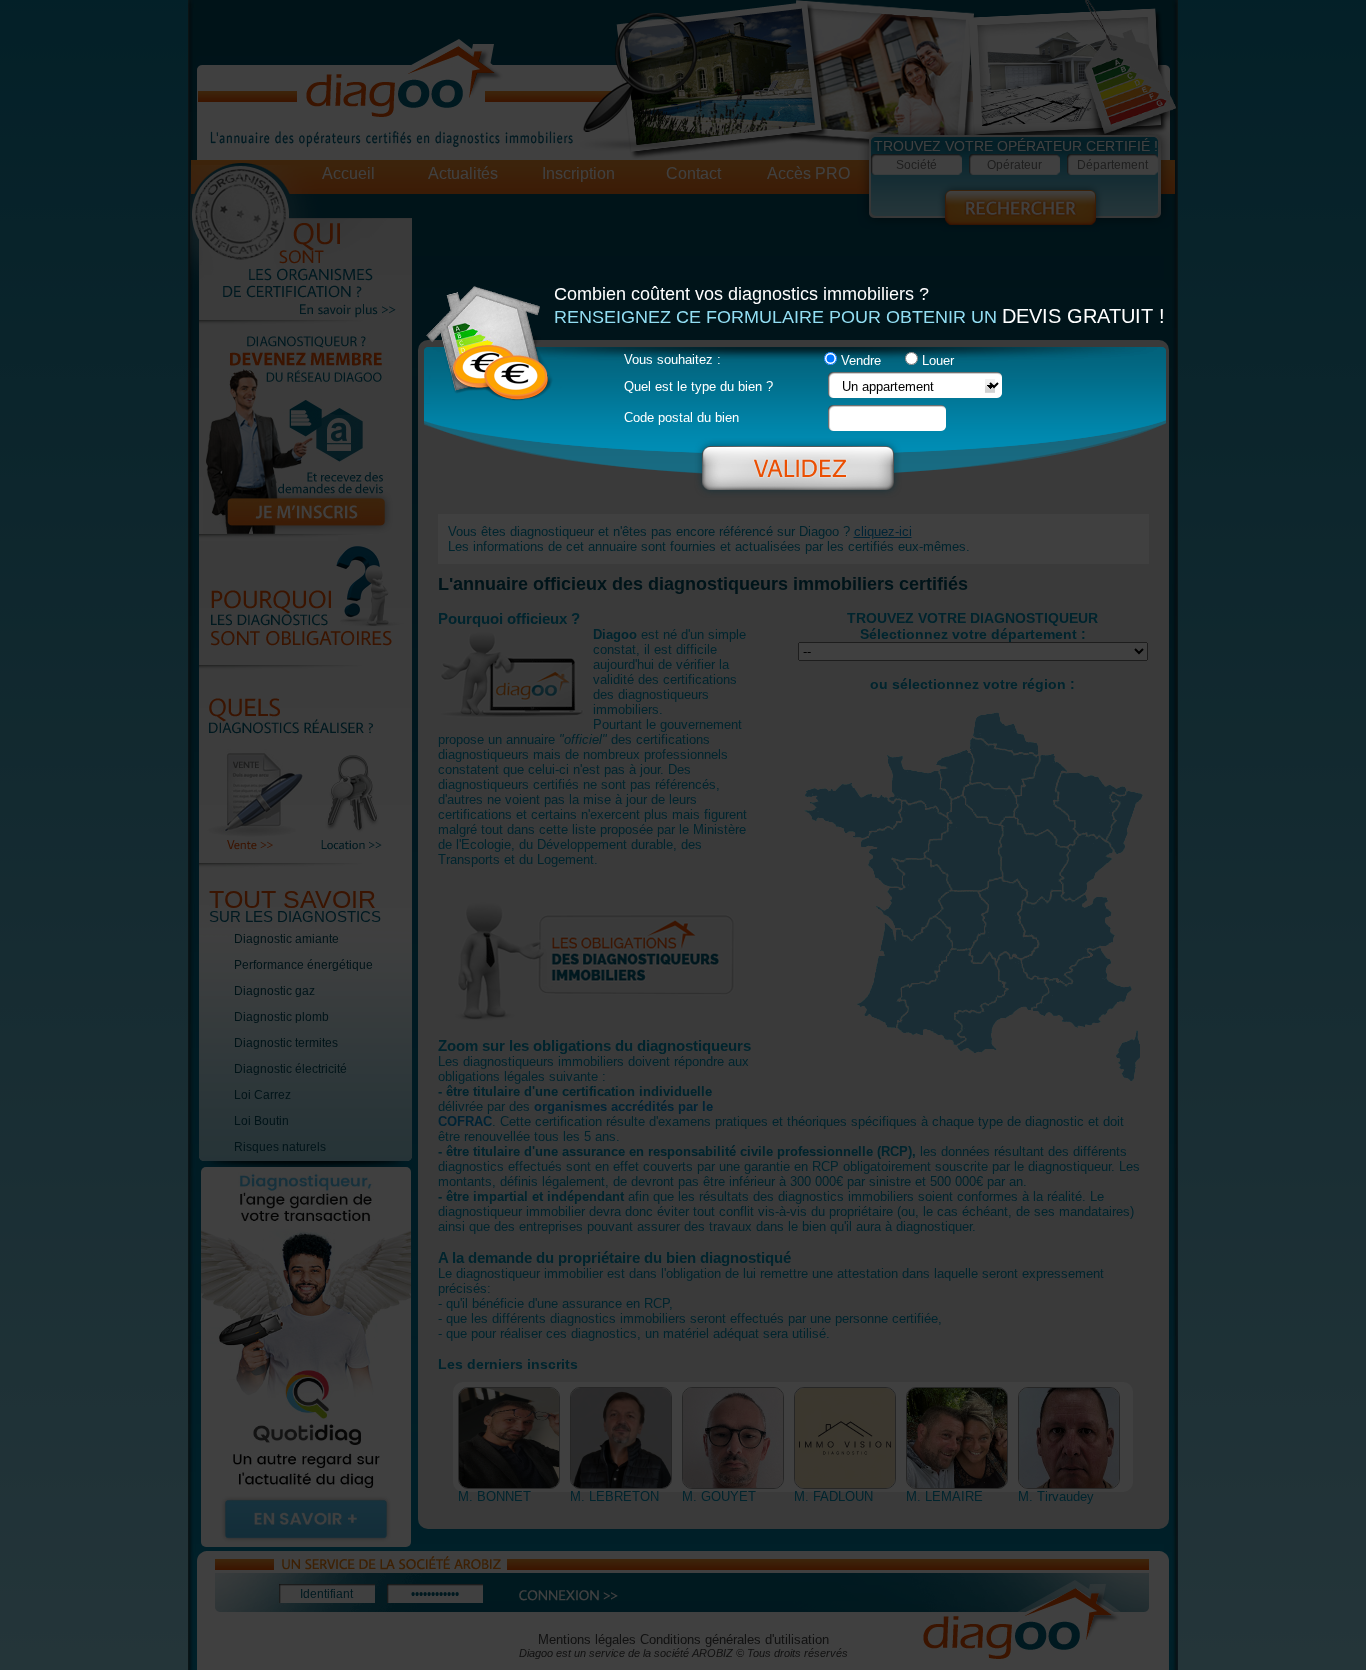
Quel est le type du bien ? (698, 386)
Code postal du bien (681, 417)
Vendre (861, 360)
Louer (938, 360)
